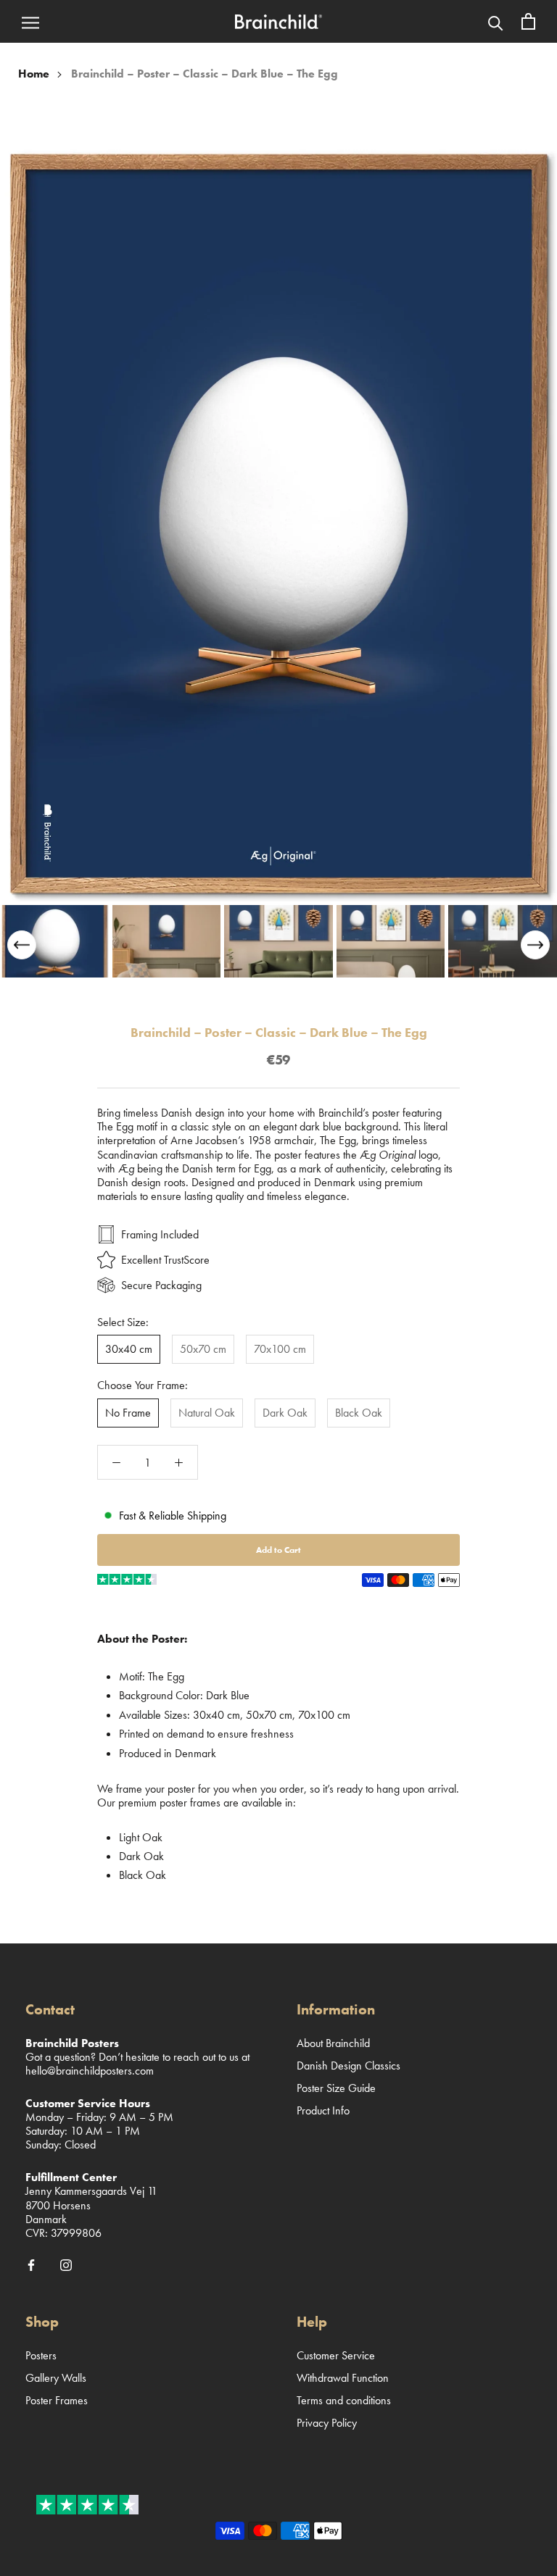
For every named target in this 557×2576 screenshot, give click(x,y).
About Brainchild (333, 2043)
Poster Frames (57, 2400)
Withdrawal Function (343, 2378)
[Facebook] (31, 2264)
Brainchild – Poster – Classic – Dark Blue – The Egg (205, 74)
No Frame (128, 1413)
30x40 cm (129, 1349)
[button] (535, 945)
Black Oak (359, 1413)
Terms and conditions (344, 2400)
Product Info (323, 2110)
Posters (41, 2355)
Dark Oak (285, 1413)
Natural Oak (207, 1413)
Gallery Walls (56, 2378)
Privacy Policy (327, 2423)
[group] (54, 941)
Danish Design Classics (348, 2066)
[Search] (496, 22)
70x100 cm (280, 1349)
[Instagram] (66, 2264)
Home (34, 74)
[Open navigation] (30, 22)
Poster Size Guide (336, 2088)
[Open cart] (528, 21)
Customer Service (336, 2355)
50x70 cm (203, 1349)
